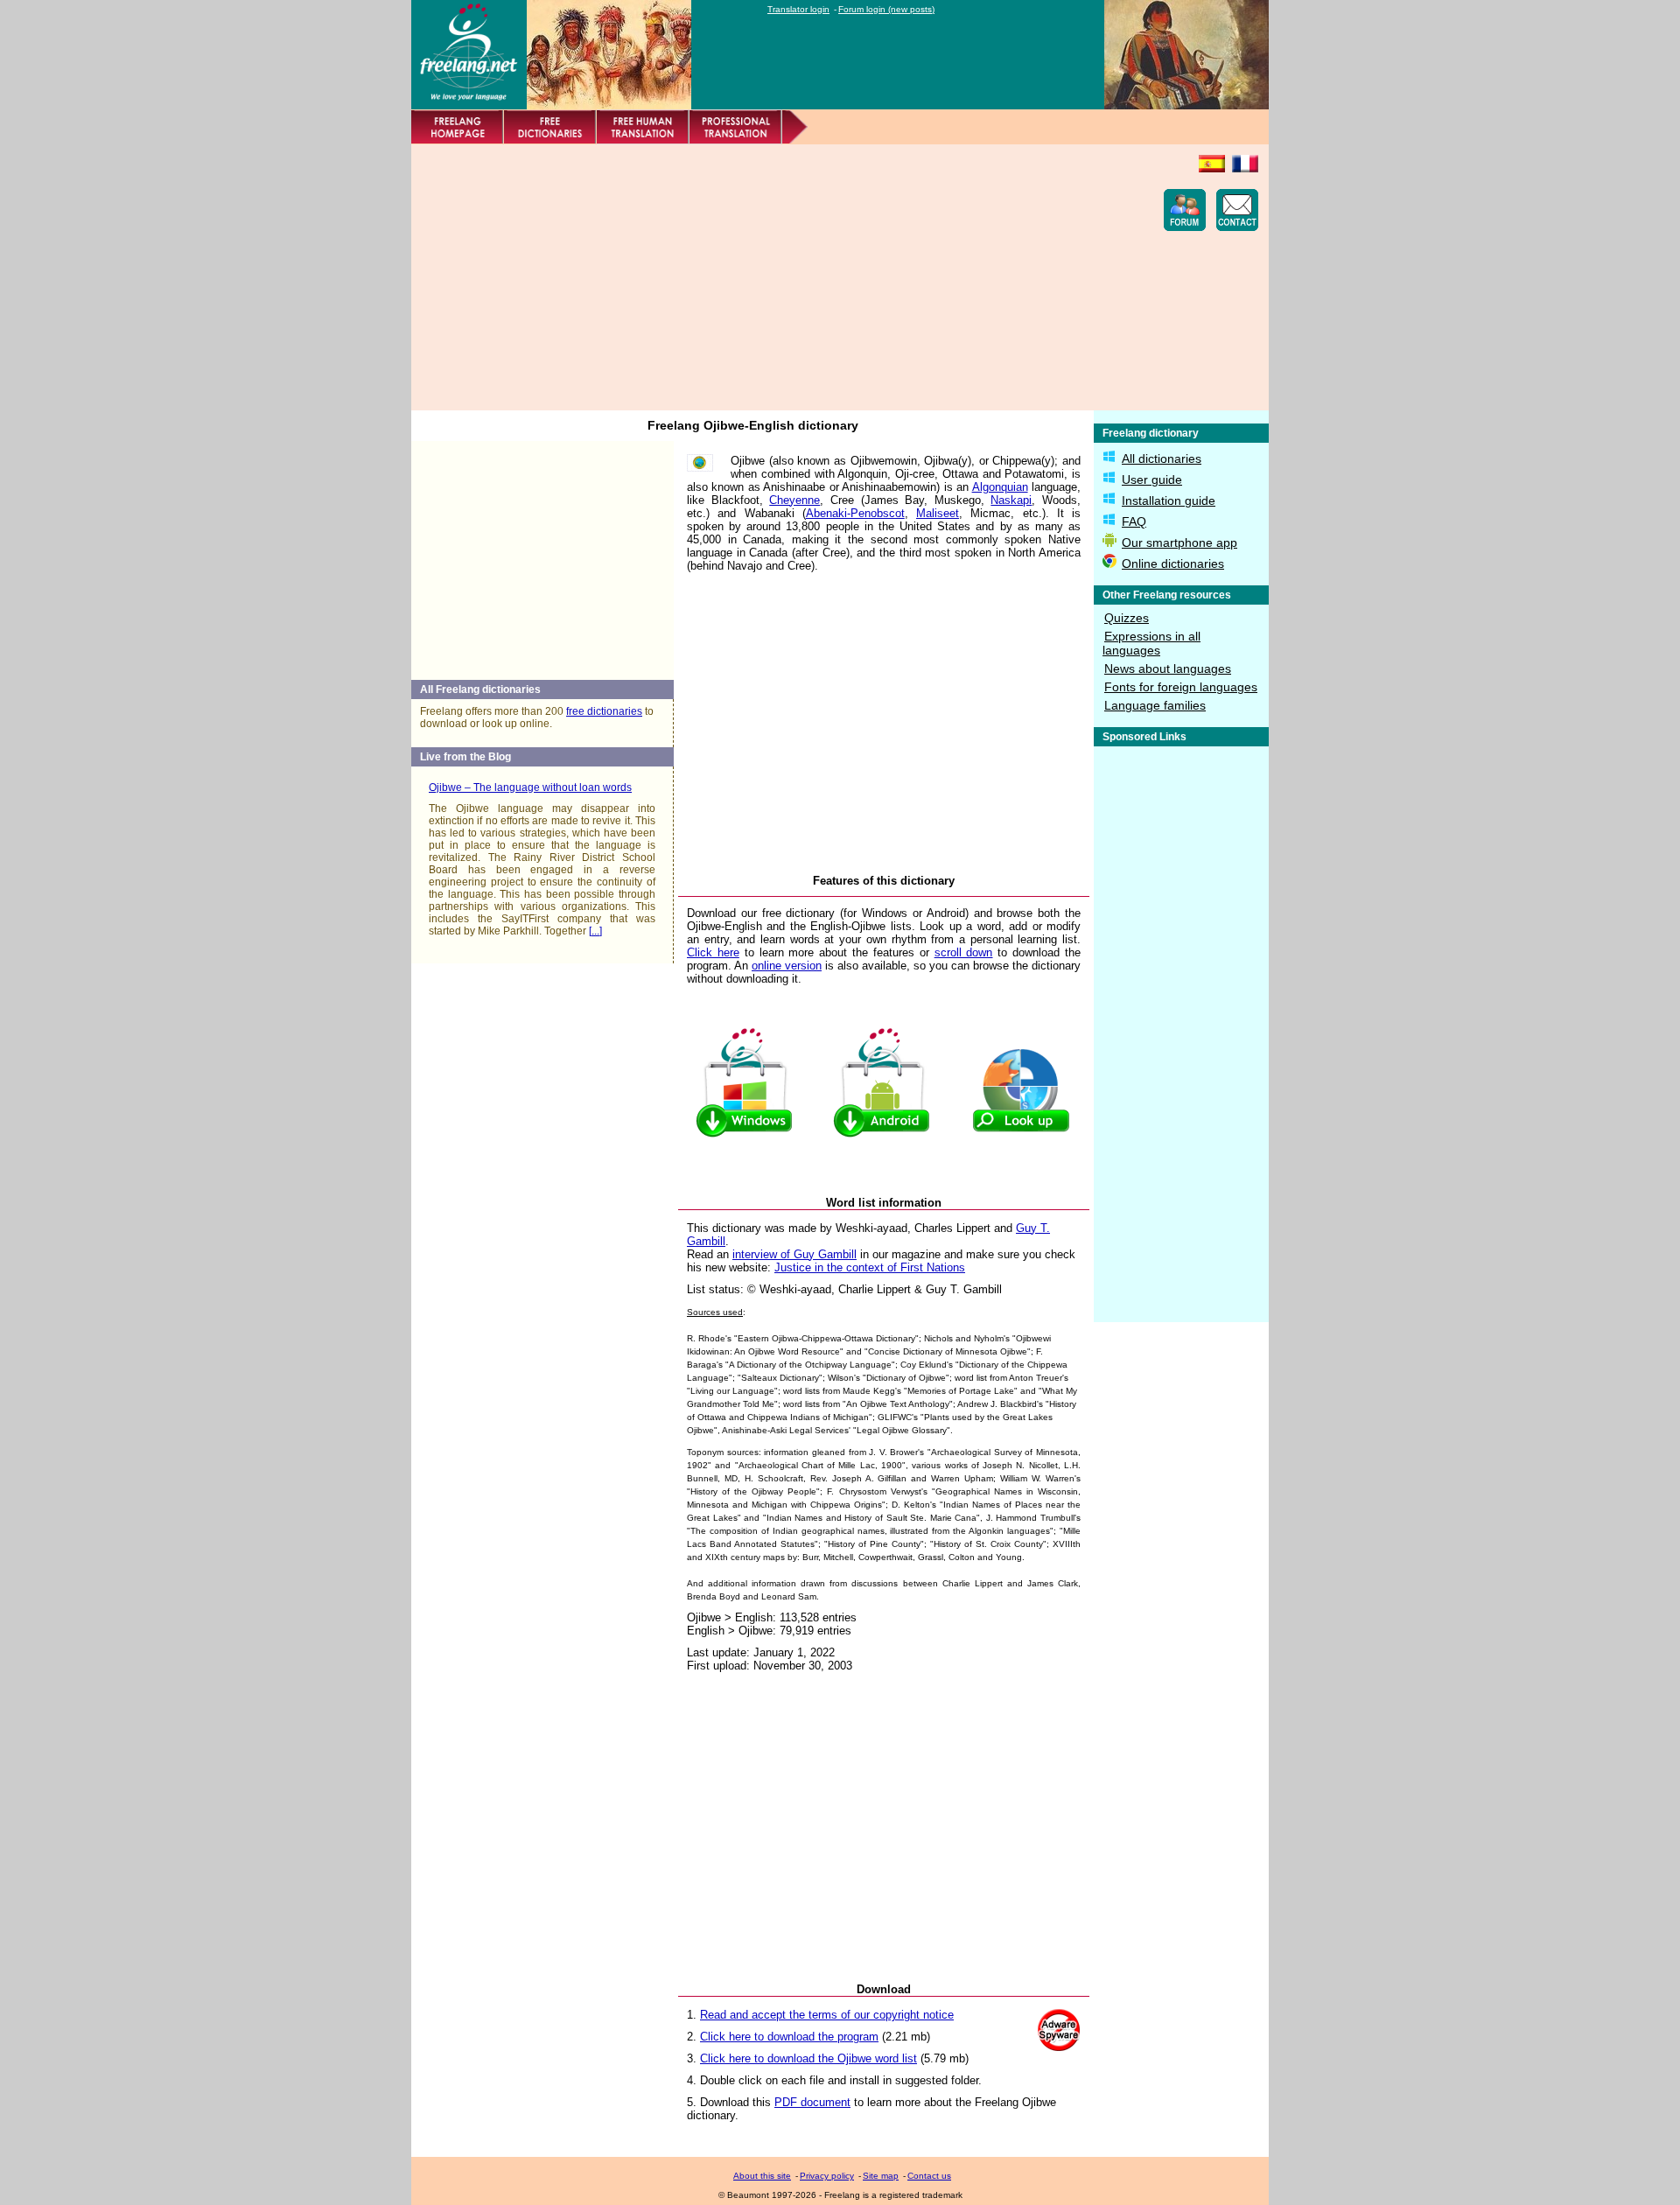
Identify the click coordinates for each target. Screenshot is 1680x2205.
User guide (1152, 479)
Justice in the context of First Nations (870, 1267)
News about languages (1168, 668)
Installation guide (1169, 500)
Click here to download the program (789, 2037)
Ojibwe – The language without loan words (530, 787)
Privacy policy (827, 2176)
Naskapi (1011, 500)
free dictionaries (604, 711)
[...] (595, 931)
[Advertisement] (740, 277)
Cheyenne (794, 500)
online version (787, 966)
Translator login (798, 9)
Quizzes (1127, 618)
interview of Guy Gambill (794, 1254)
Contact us (929, 2176)
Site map (881, 2176)
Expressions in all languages (1151, 643)
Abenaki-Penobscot (855, 513)
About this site (762, 2176)
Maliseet (938, 513)
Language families (1155, 705)
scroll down (964, 952)
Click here (713, 952)
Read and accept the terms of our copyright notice (827, 2015)
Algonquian (1000, 487)
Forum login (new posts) (886, 9)
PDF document (812, 2102)
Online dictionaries (1173, 563)
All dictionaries (1162, 458)
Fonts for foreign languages (1181, 687)
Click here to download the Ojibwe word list (808, 2058)
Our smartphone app (1179, 542)
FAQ (1134, 521)
